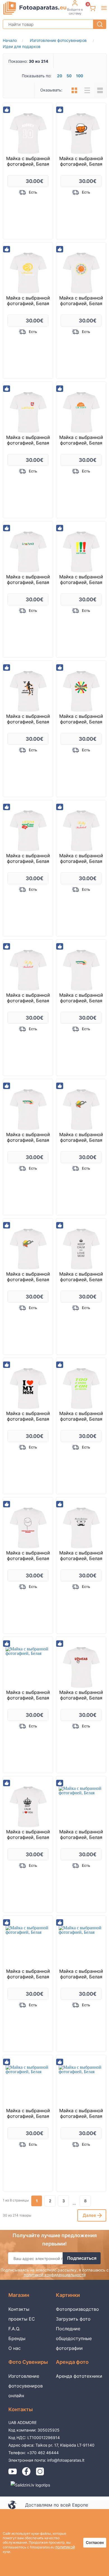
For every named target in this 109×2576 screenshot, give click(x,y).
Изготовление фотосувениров (62, 40)
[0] (92, 8)
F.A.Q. (14, 2329)
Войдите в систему (75, 11)
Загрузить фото (73, 2319)
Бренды (17, 2338)
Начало (10, 40)
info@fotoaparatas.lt (66, 2460)
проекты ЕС (22, 2319)
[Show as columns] (74, 90)
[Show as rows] (87, 90)
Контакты (19, 2309)
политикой (65, 2547)
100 (80, 76)
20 (60, 76)
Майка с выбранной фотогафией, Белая (28, 161)
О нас (15, 2348)
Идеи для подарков (22, 46)
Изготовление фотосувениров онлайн (26, 2386)
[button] (104, 8)
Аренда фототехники (79, 2376)
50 (69, 76)
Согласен (95, 2542)
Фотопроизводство (77, 2309)
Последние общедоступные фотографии (74, 2338)
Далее (89, 2215)
